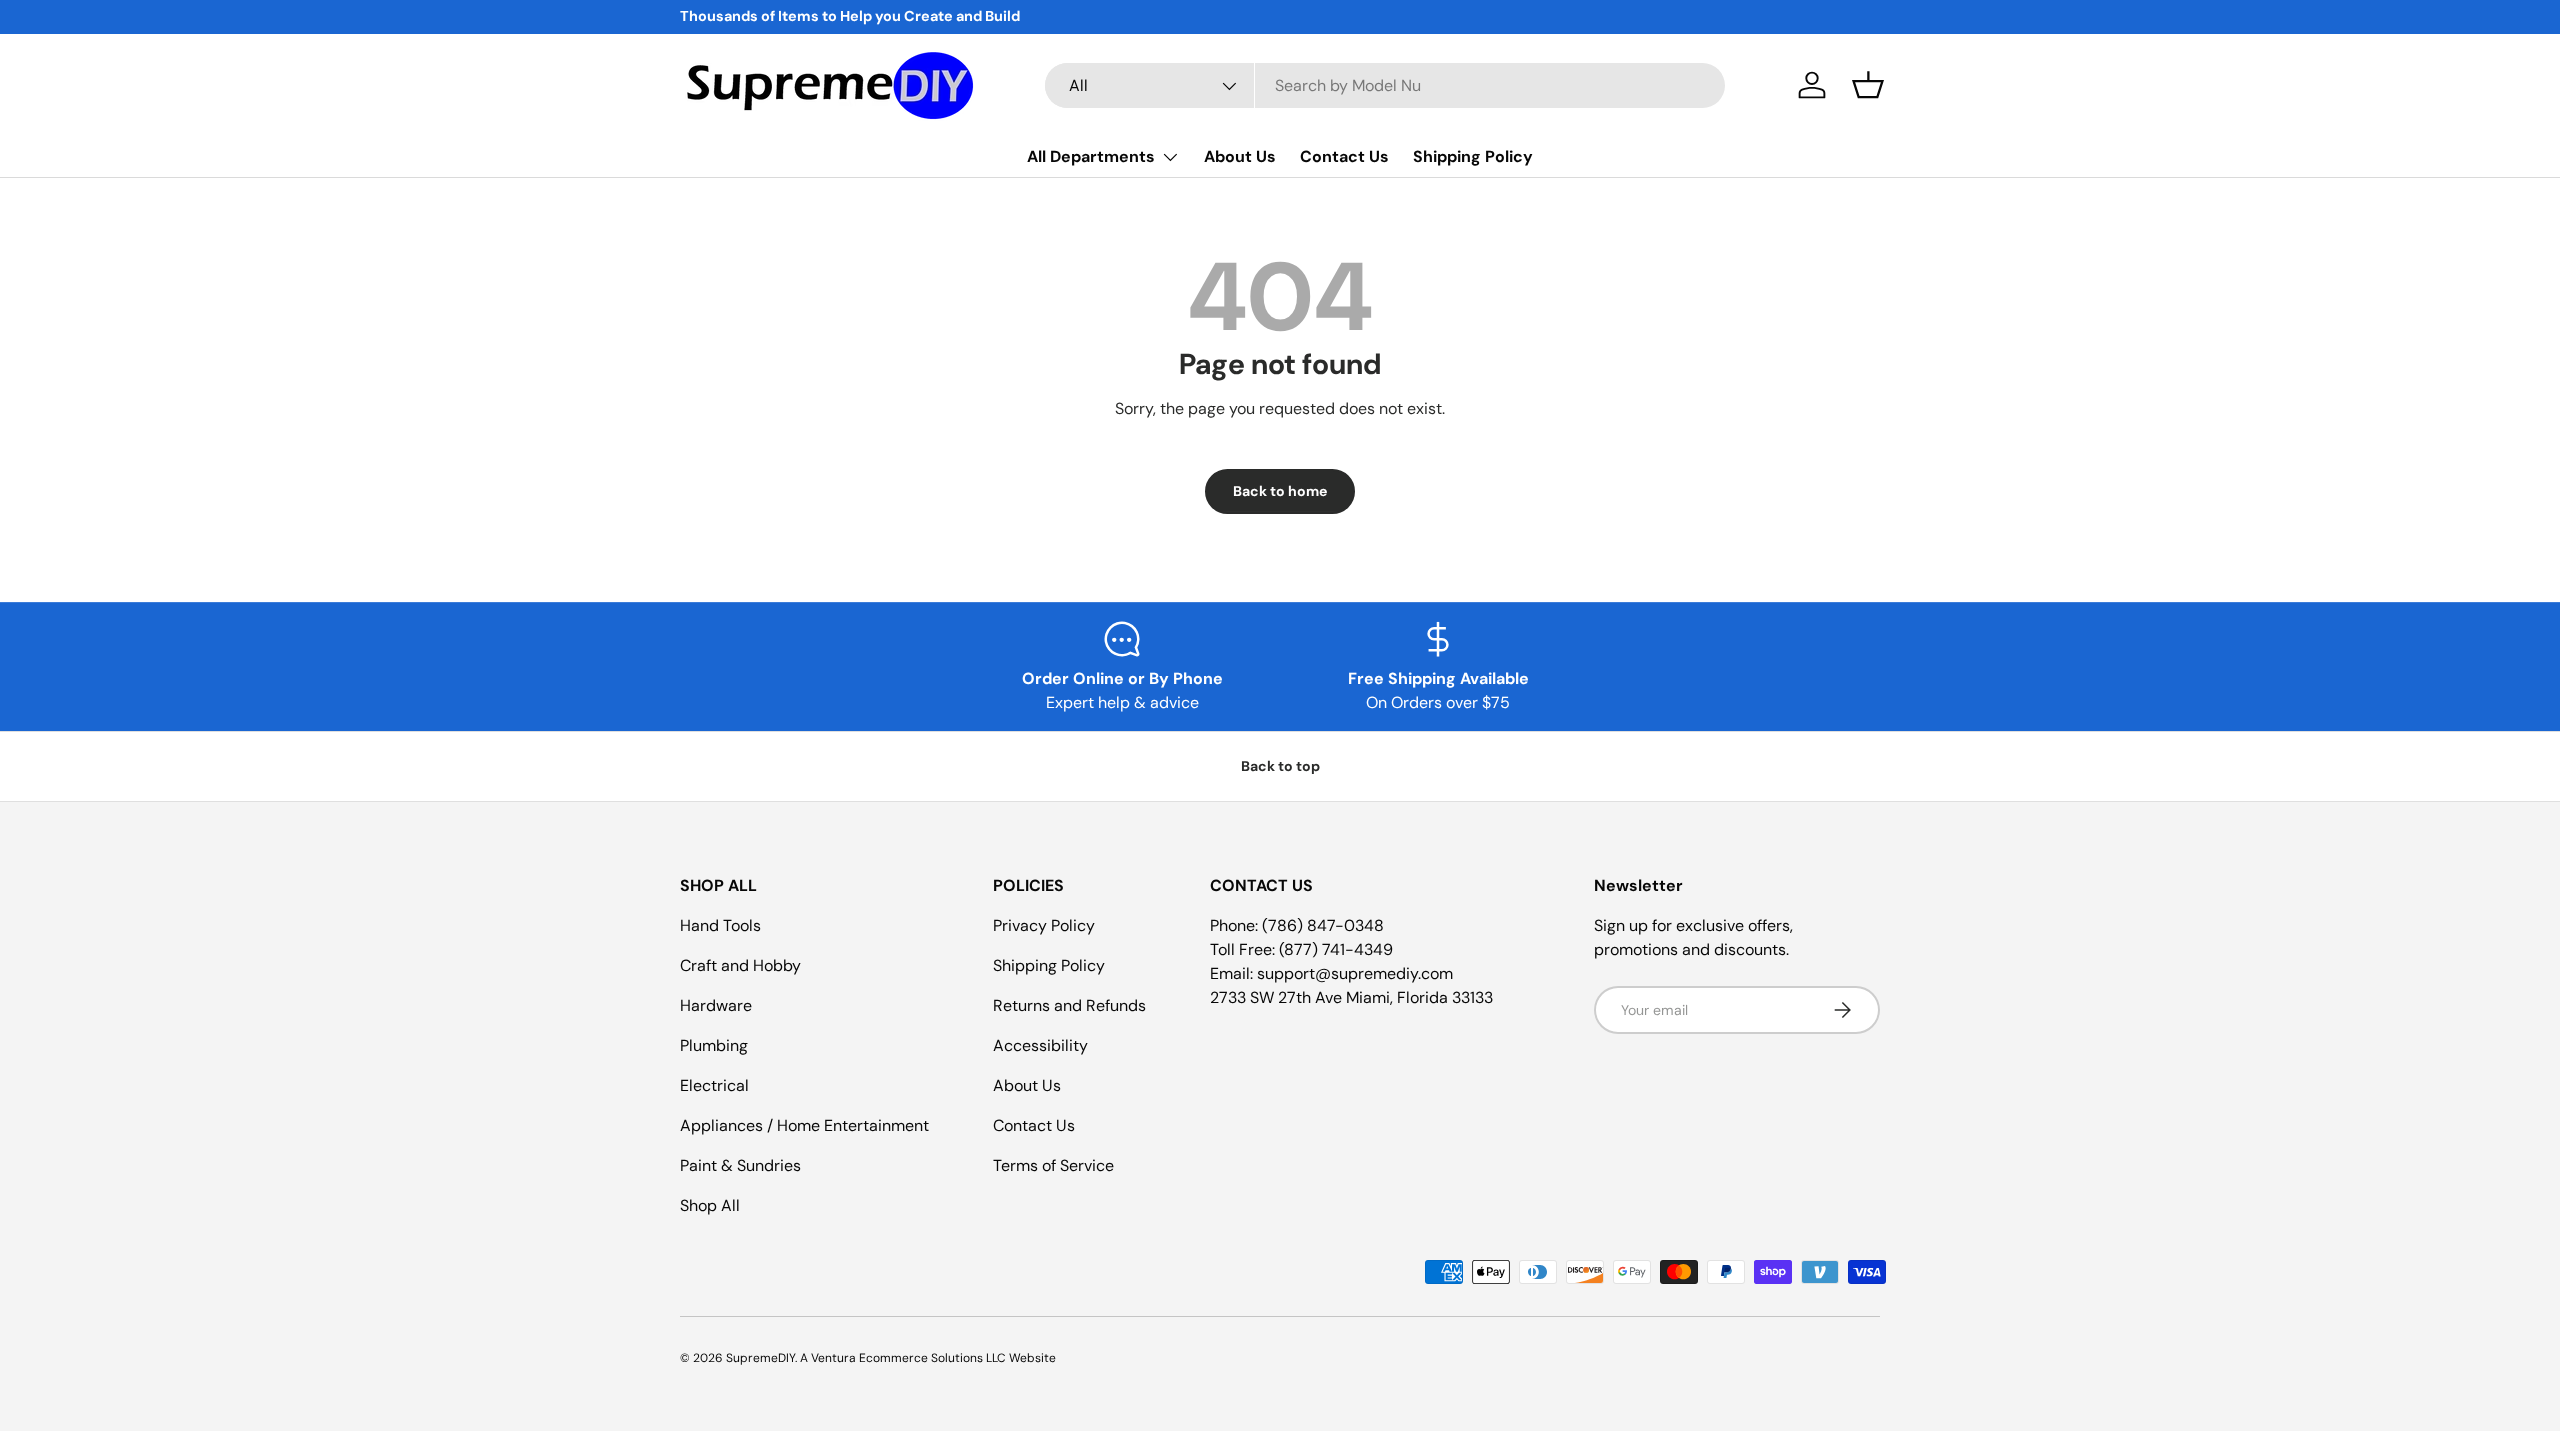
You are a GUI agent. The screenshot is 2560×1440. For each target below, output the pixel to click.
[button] (1868, 85)
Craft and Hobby (740, 965)
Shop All (710, 1205)
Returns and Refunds (1069, 1005)
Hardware (716, 1005)
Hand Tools (720, 925)
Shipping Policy (1473, 156)
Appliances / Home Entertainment (804, 1125)
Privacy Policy (1044, 925)
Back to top (1280, 766)
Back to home (1280, 491)
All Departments (1091, 156)
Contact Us (1344, 156)
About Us (1240, 156)
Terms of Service (1053, 1165)
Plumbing (714, 1045)
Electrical (714, 1085)
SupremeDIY (760, 1358)
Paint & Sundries (740, 1165)
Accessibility (1040, 1045)
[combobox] (1385, 85)
